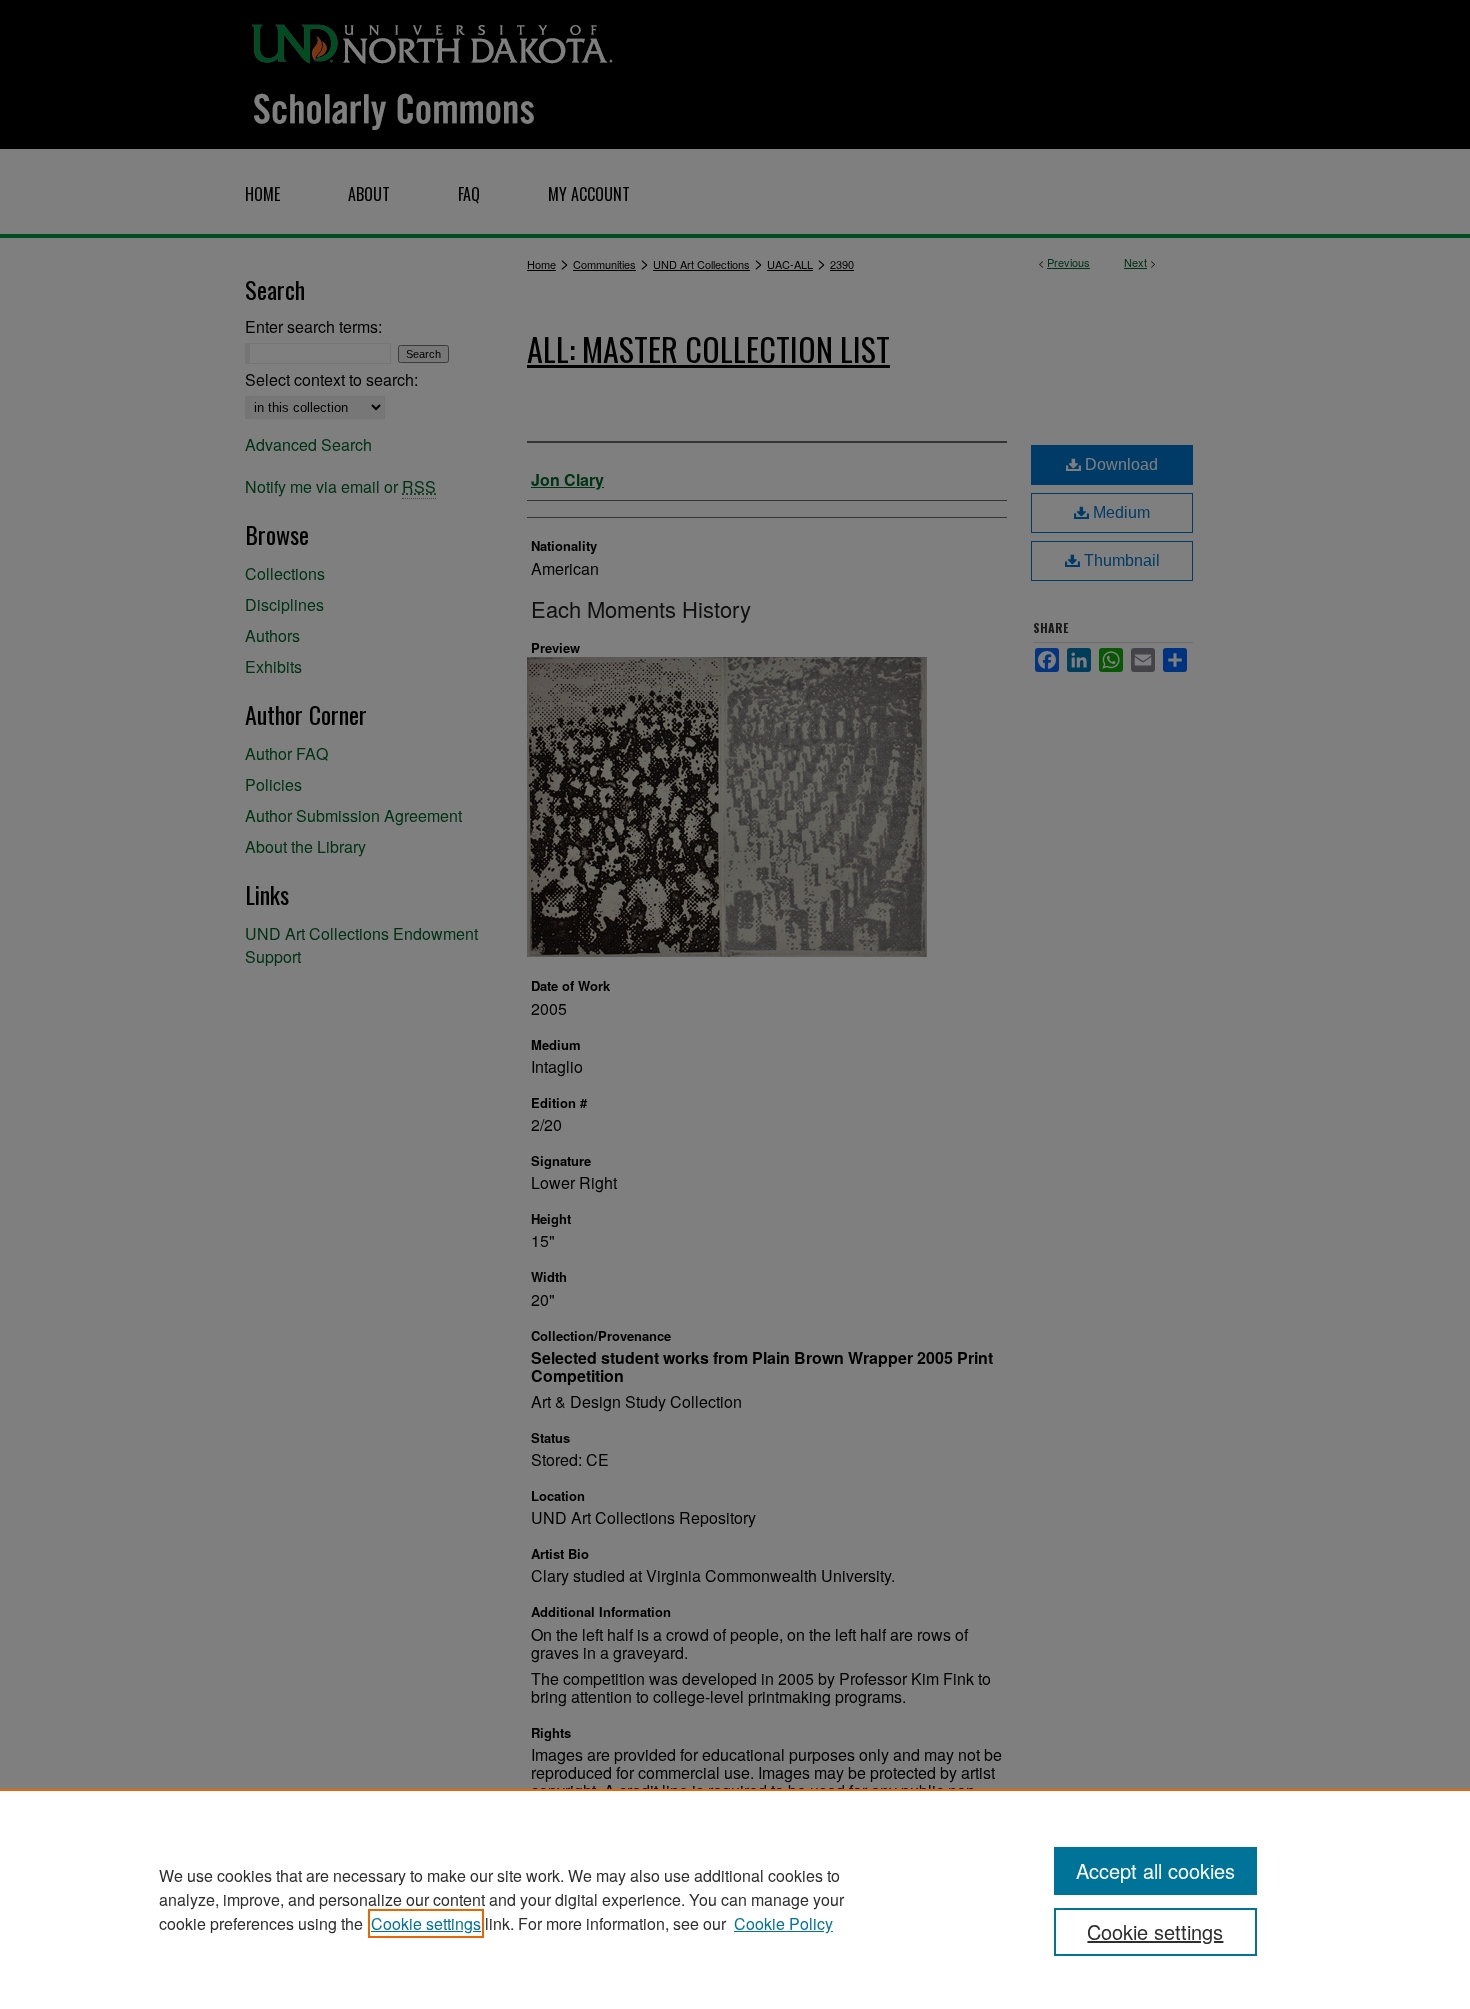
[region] (735, 1899)
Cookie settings (426, 1923)
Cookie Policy (783, 1923)
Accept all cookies (1155, 1870)
